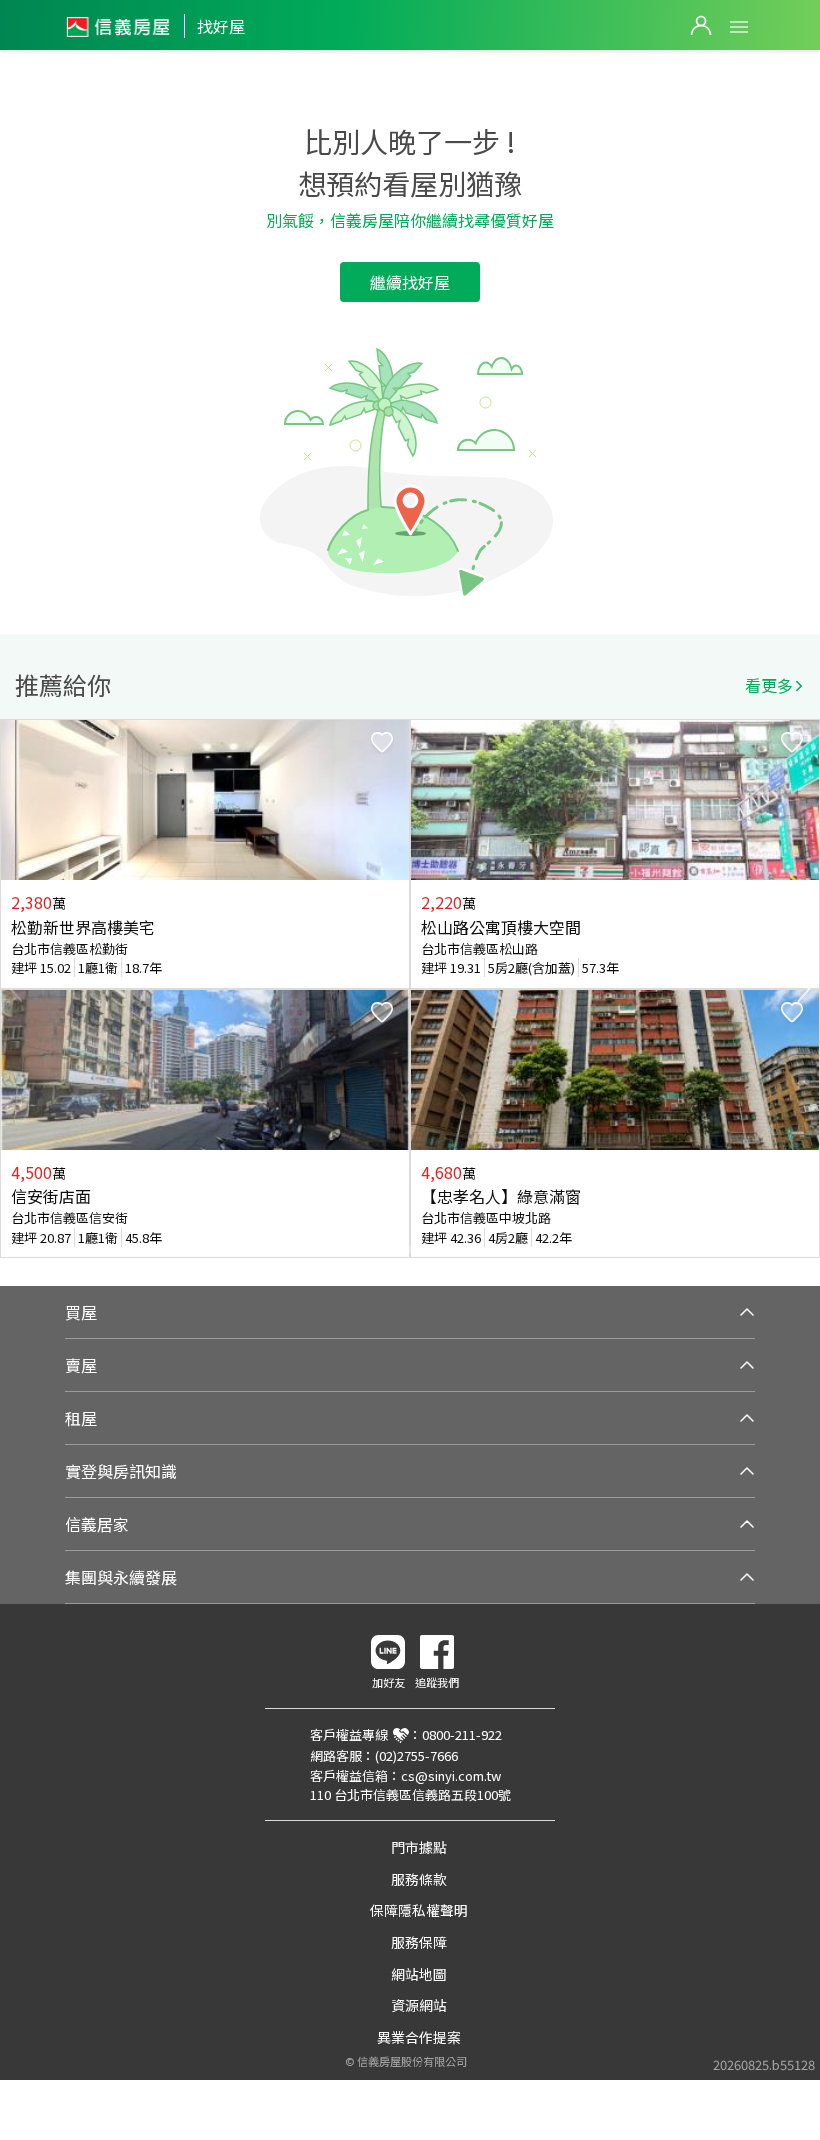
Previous (16, 989)
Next (804, 989)
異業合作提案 (419, 2037)
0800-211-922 (462, 1734)
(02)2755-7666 (416, 1755)
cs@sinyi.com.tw (451, 1775)
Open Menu (739, 27)
